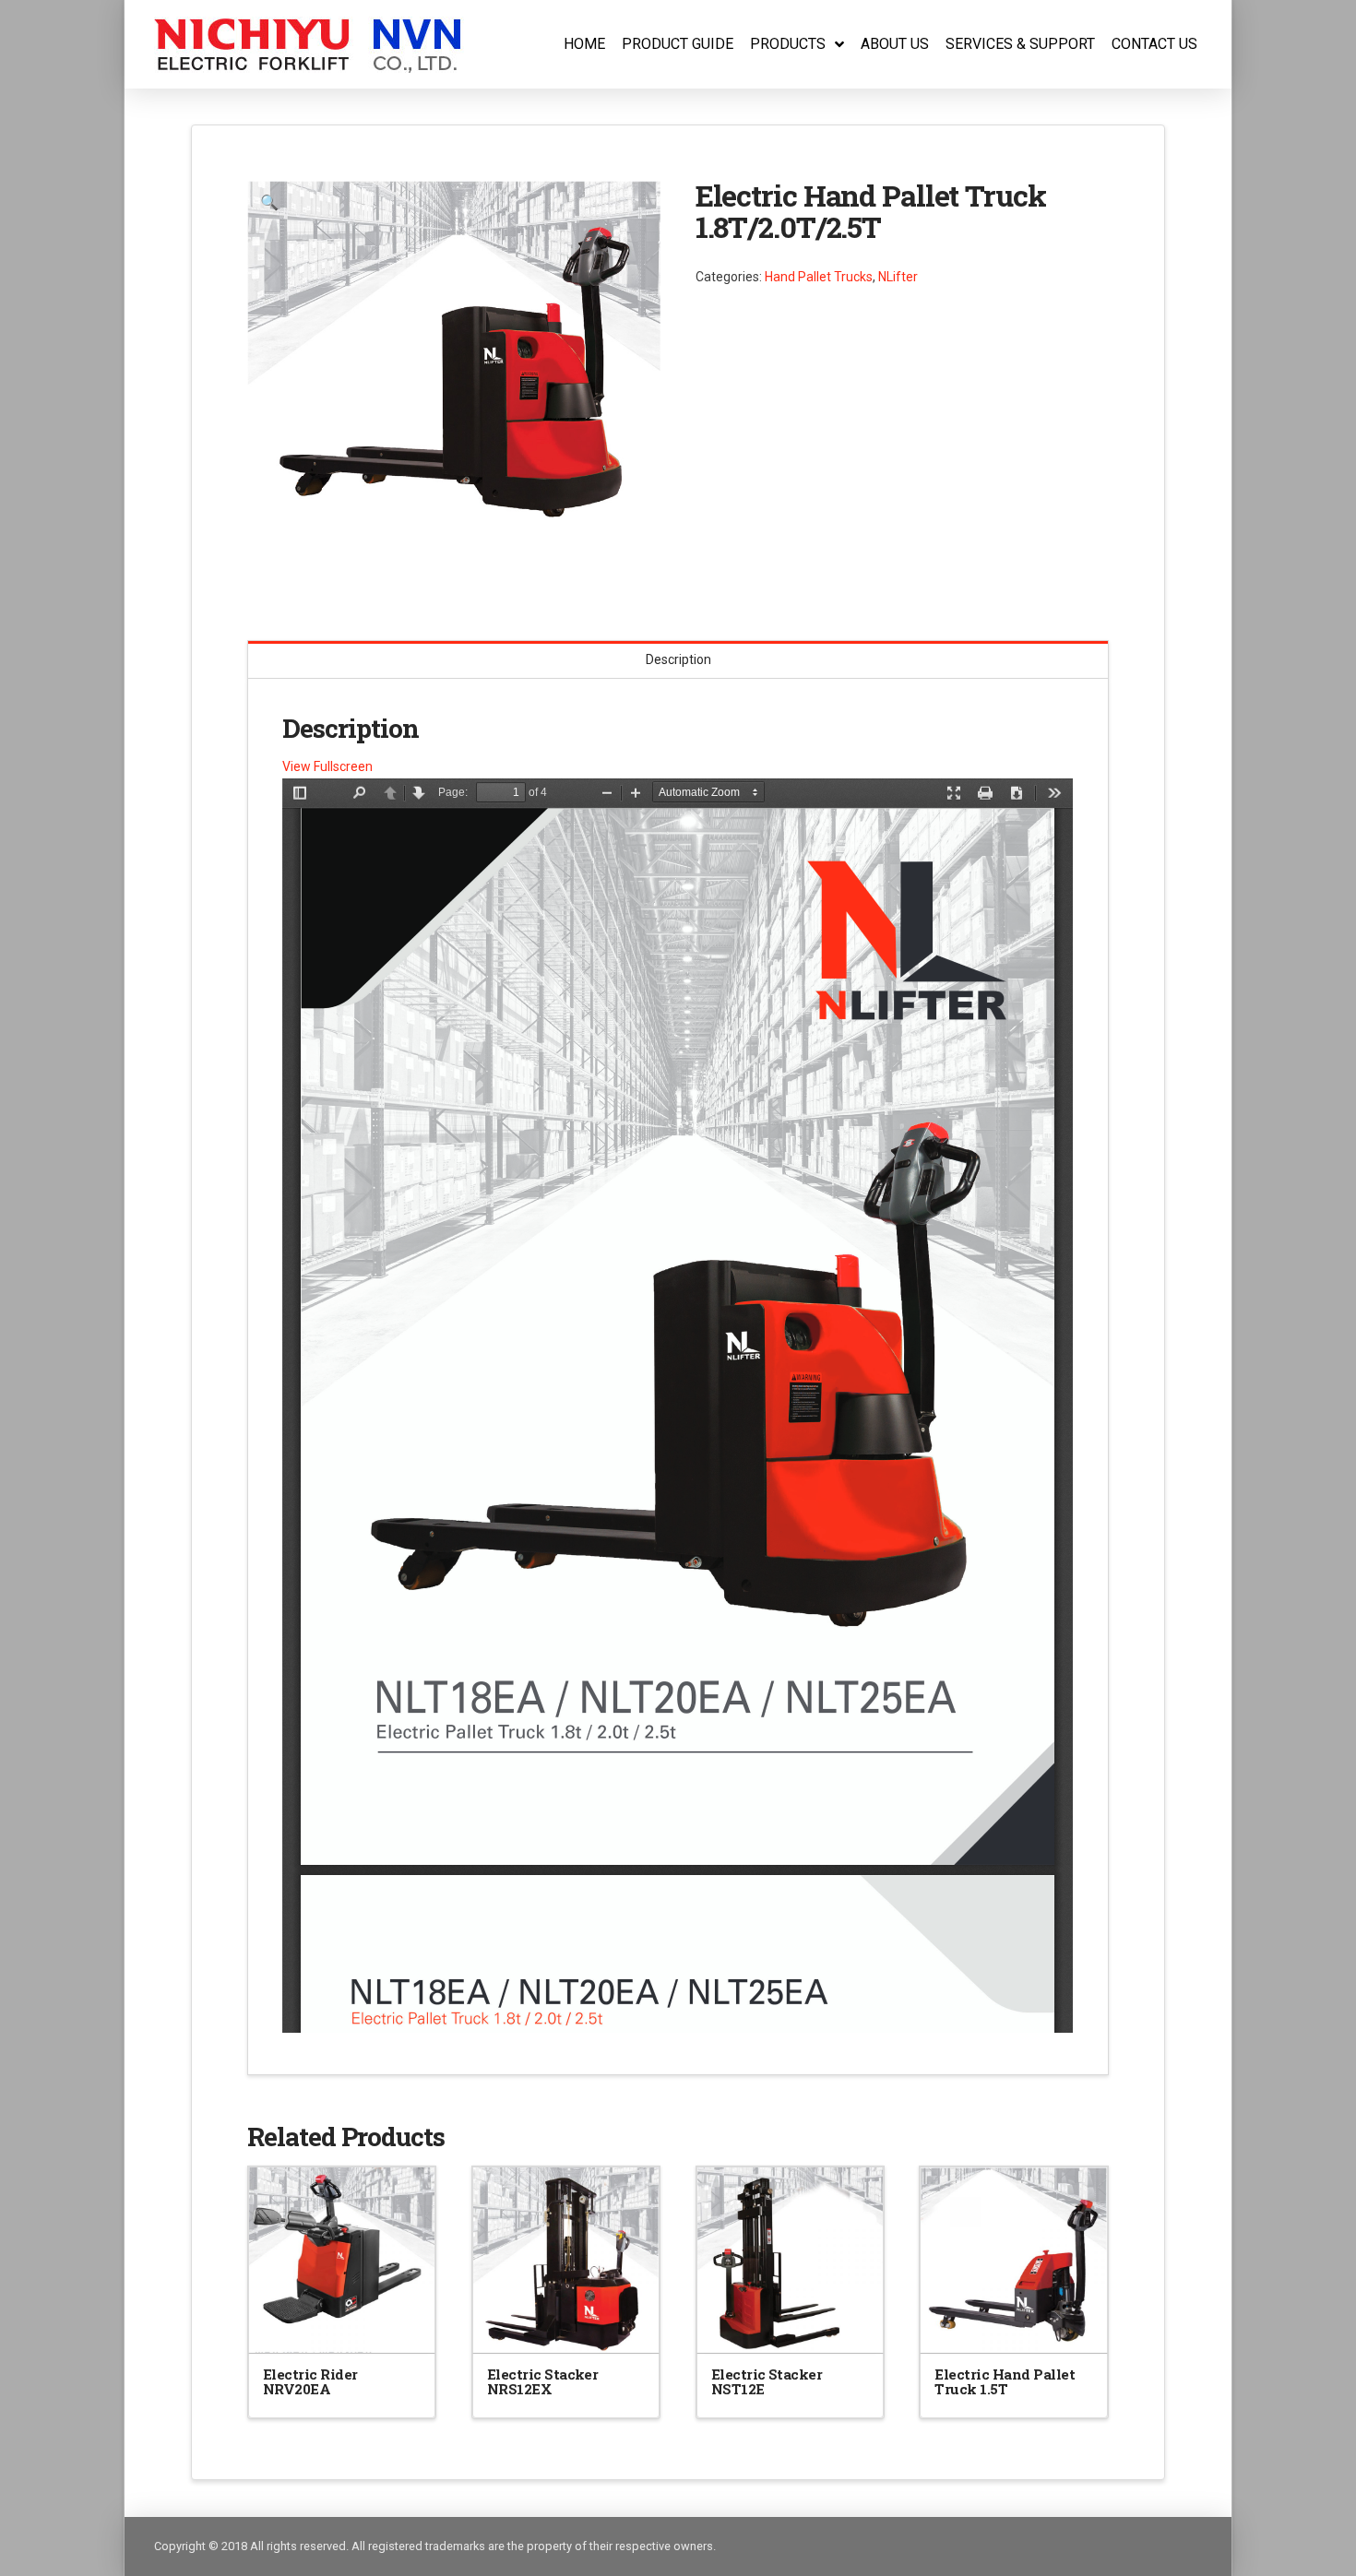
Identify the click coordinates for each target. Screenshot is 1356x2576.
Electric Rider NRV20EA (310, 2381)
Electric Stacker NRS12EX (543, 2381)
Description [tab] (678, 659)
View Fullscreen (327, 766)
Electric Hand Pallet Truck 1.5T (1005, 2381)
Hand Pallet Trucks (819, 277)
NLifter (898, 277)
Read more (342, 2323)
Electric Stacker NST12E (767, 2381)
